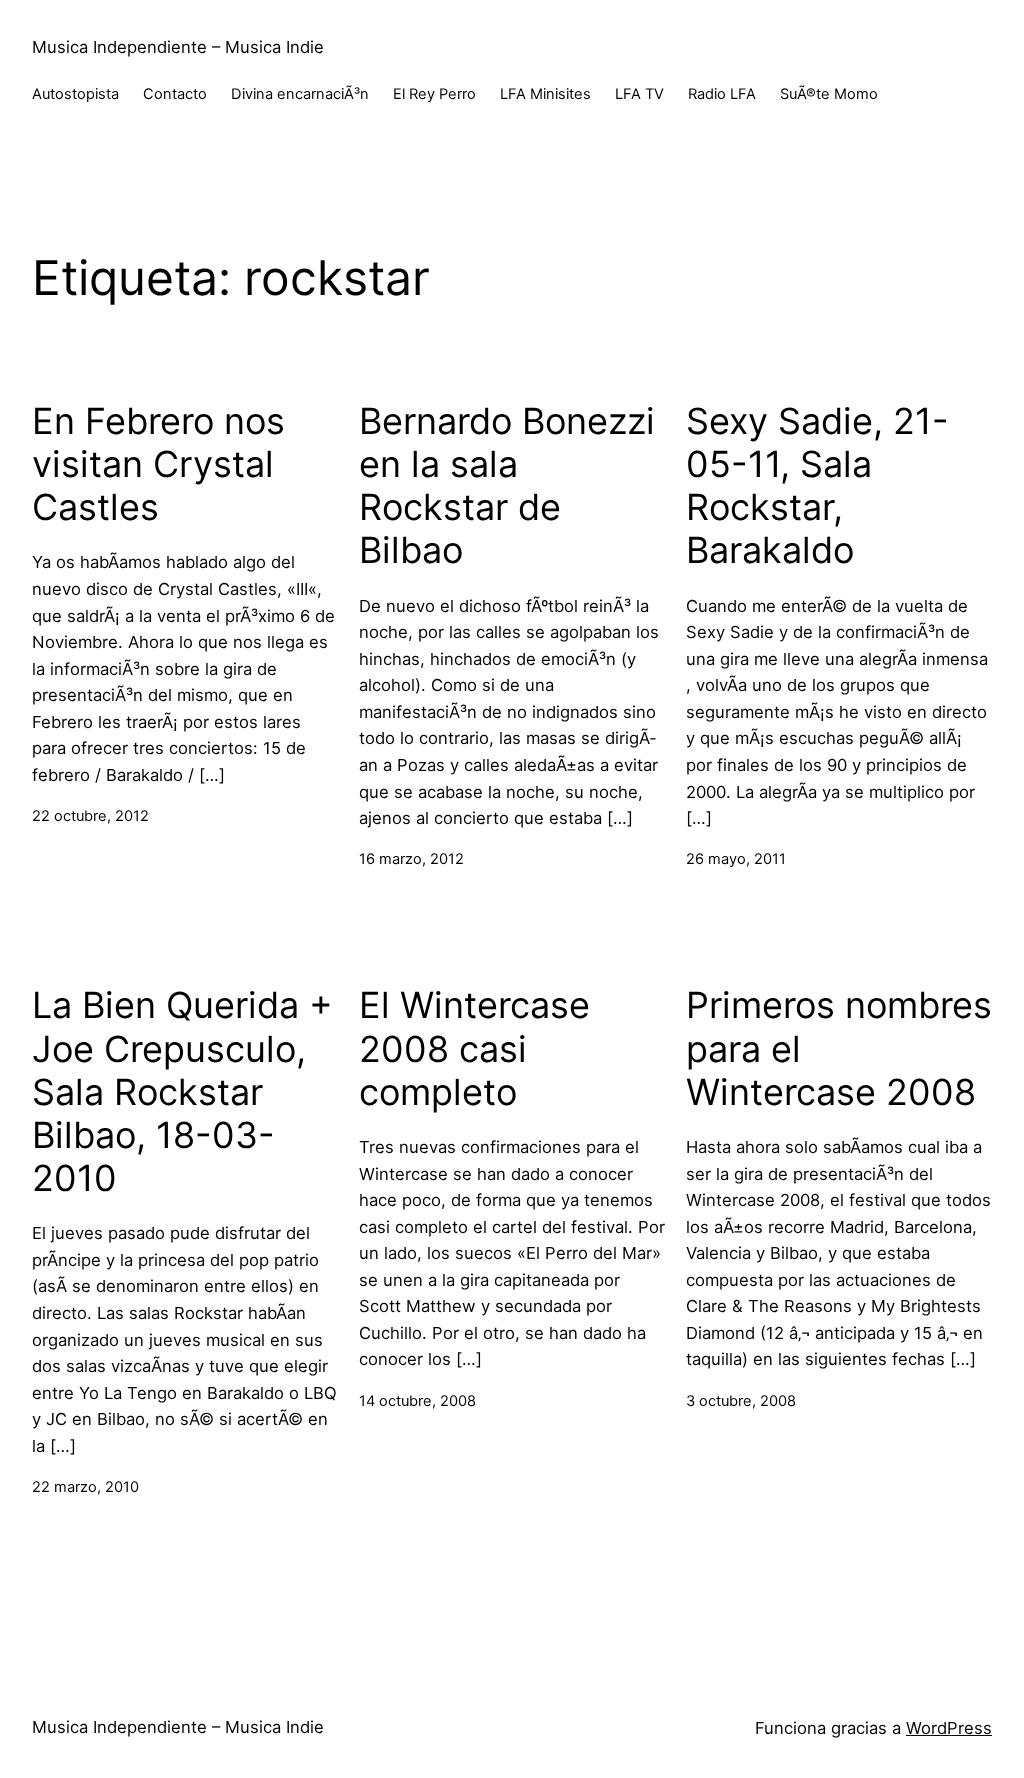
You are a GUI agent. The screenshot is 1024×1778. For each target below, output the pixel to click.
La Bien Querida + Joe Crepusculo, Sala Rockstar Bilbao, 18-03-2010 (182, 1092)
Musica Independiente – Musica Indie (178, 47)
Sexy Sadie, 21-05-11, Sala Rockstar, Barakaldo (817, 486)
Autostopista (75, 94)
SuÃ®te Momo (829, 94)
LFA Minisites (545, 94)
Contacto (175, 94)
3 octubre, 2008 (741, 1401)
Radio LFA (722, 94)
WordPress (949, 1728)
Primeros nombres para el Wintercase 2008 (839, 1048)
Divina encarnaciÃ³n (300, 94)
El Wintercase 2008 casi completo (474, 1048)
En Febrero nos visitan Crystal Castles (158, 464)
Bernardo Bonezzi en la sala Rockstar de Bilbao (507, 486)
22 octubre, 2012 (90, 816)
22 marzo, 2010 (85, 1487)
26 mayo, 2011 (736, 859)
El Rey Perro (434, 94)
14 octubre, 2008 (417, 1401)
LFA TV (639, 94)
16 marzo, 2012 (411, 859)
